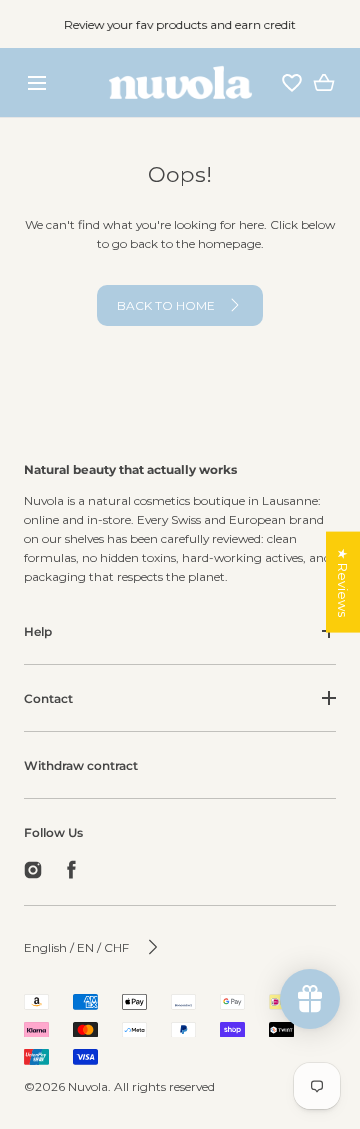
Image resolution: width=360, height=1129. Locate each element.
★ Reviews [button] (343, 581)
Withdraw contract (81, 765)
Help (38, 631)
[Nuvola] (180, 82)
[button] (36, 82)
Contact (48, 698)
